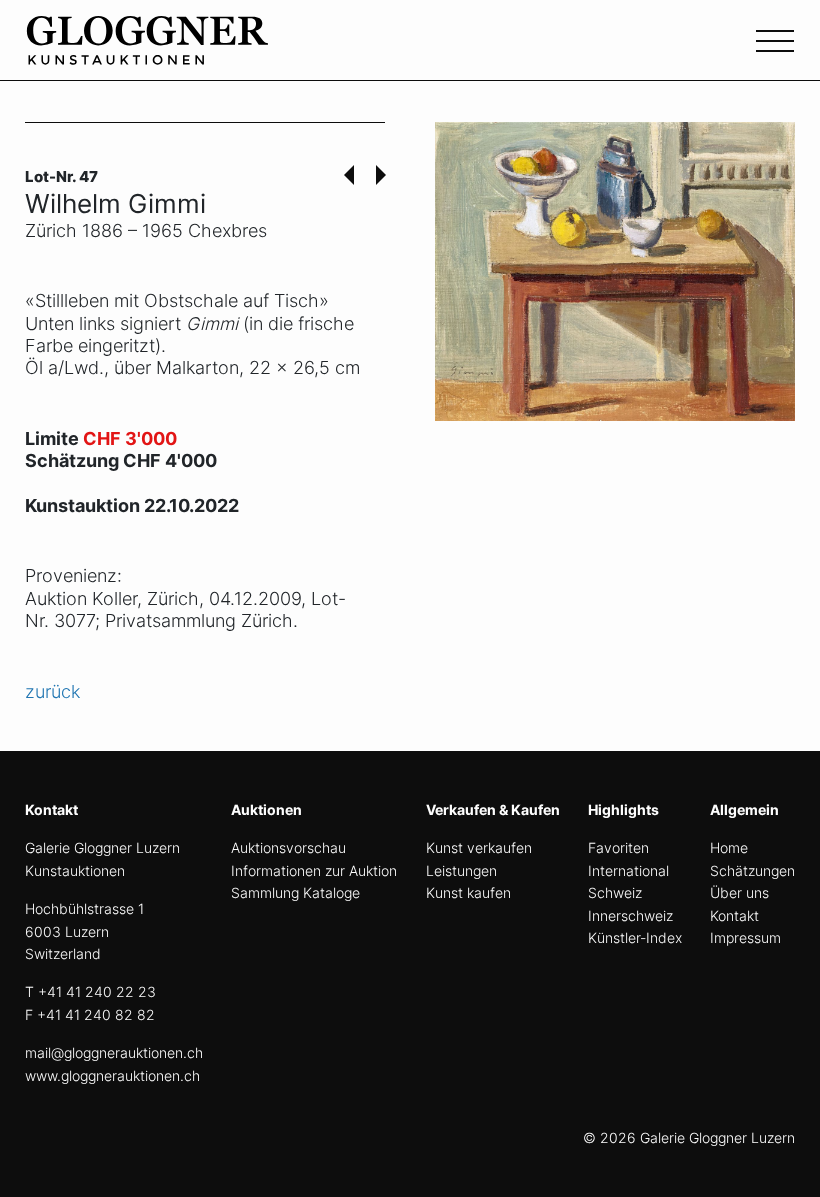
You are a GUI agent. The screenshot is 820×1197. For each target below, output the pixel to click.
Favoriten (618, 847)
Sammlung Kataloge (295, 892)
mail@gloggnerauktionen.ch (114, 1052)
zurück (52, 691)
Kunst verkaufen (479, 847)
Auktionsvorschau (288, 847)
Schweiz (615, 892)
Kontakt (734, 915)
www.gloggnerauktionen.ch (112, 1075)
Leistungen (461, 870)
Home (729, 847)
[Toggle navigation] (775, 39)
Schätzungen (752, 870)
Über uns (739, 892)
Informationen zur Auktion (314, 870)
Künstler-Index (635, 937)
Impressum (745, 937)
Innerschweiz (630, 915)
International (628, 870)
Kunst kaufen (468, 892)
